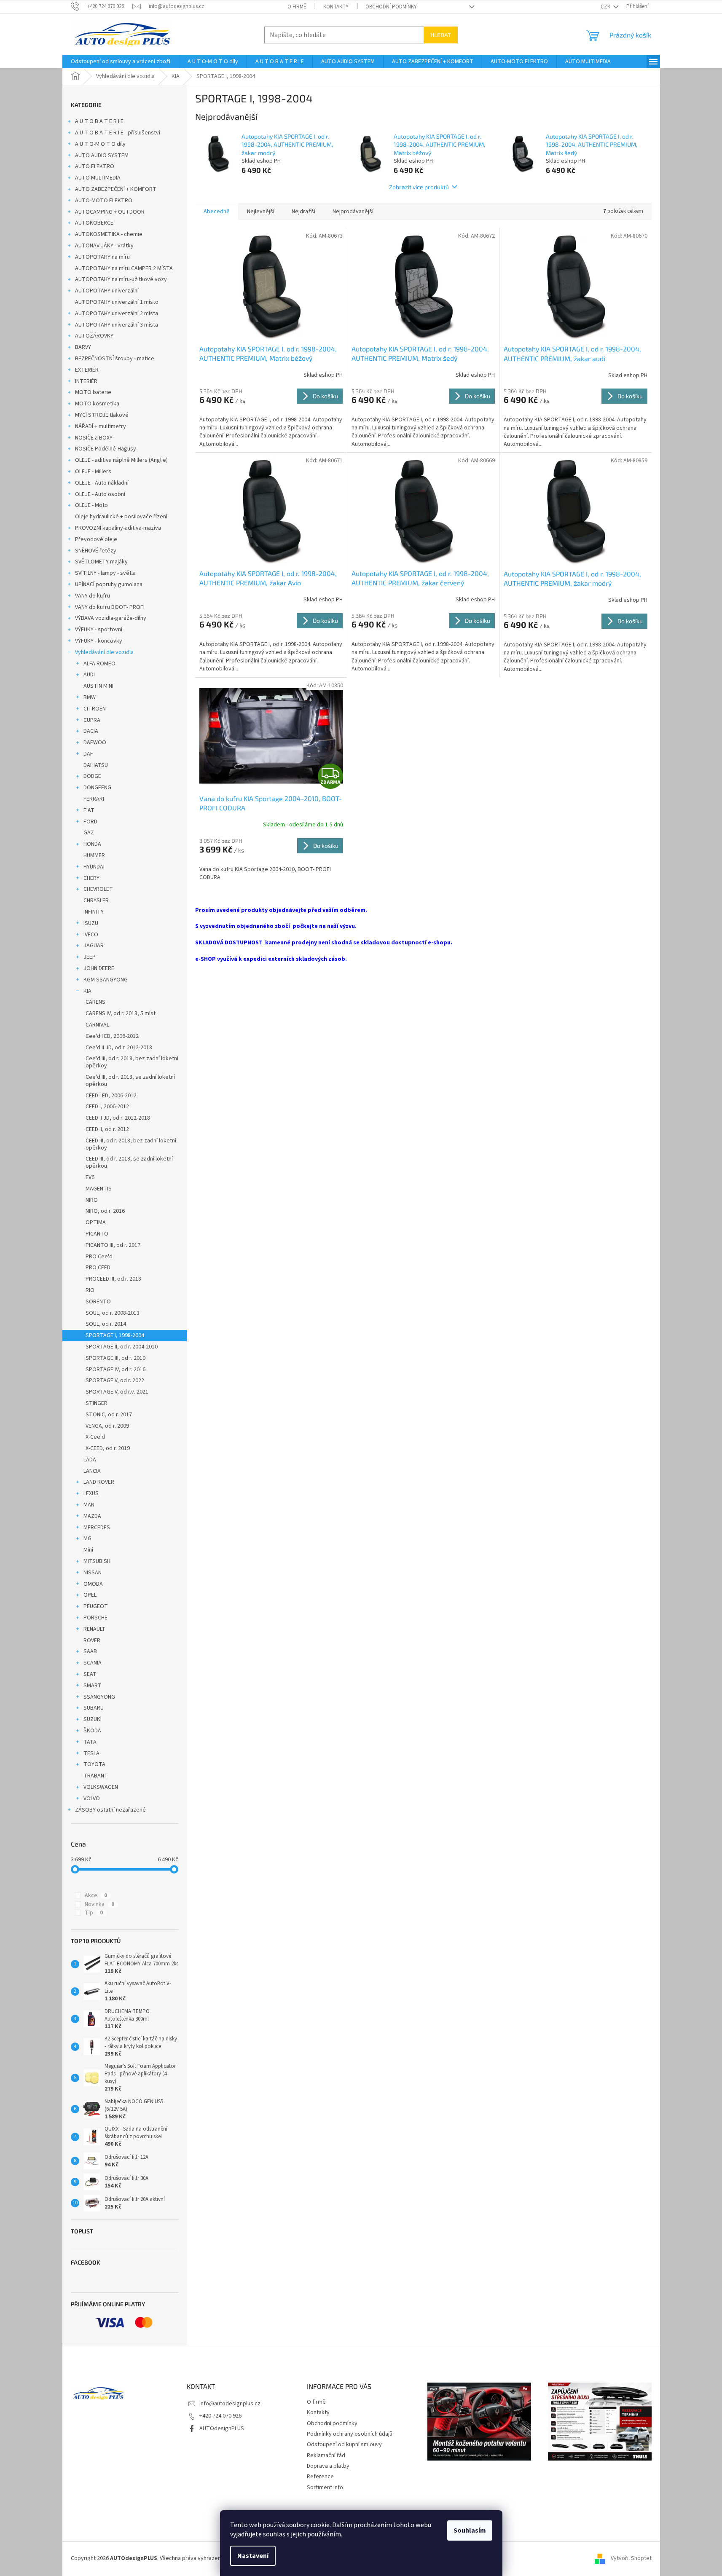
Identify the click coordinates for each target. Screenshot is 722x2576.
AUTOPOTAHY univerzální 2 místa (117, 314)
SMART (93, 1686)
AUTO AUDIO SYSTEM (102, 155)
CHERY (91, 878)
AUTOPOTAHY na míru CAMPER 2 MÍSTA (124, 268)
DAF (88, 754)
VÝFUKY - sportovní (99, 630)
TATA (90, 1742)
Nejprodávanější (353, 212)
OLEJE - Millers (93, 472)
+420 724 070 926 (220, 2416)
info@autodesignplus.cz (230, 2404)
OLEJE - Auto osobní (100, 494)
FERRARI (94, 799)
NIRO (92, 1200)
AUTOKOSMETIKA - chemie (109, 234)
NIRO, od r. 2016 (105, 1211)
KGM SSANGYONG (106, 980)
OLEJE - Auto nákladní (102, 483)
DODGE (92, 776)
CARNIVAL (97, 1025)
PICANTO (97, 1234)
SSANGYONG (99, 1697)
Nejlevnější (261, 212)
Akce (96, 1895)
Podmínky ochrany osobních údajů (350, 2434)
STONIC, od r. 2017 (109, 1415)
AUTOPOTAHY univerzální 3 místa (117, 325)
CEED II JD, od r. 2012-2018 (118, 1118)
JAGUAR (94, 946)
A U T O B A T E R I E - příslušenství (118, 133)
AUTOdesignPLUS (222, 2429)
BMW (90, 697)
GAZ (89, 833)
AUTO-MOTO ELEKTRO (104, 201)
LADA (90, 1460)
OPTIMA (96, 1222)
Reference (320, 2477)
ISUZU (91, 923)
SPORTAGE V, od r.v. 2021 (117, 1392)
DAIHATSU (96, 765)
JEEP (90, 957)
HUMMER (94, 855)
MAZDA (92, 1516)
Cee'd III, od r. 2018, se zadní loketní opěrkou (130, 1081)
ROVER (92, 1640)
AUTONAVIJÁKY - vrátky (104, 246)
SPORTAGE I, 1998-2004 (115, 1335)
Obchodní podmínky (391, 7)
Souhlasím (470, 2530)
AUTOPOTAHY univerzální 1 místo (117, 302)
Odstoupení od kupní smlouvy (344, 2445)
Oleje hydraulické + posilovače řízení (121, 517)
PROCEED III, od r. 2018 (113, 1279)
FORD (90, 822)
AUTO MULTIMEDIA (98, 178)
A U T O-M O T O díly (100, 144)
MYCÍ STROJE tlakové (102, 415)
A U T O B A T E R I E (99, 121)
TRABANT (96, 1776)
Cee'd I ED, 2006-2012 (112, 1036)
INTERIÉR (86, 381)
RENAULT (94, 1629)
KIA (87, 991)
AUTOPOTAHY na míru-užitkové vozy (121, 279)
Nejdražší (303, 212)
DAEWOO (95, 743)
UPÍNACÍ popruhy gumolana (109, 584)
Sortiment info (325, 2488)
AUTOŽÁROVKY (94, 336)
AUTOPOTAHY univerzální (107, 291)
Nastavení (253, 2556)
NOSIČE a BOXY (94, 438)
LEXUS (91, 1493)
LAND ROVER (99, 1482)
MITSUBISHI (98, 1561)
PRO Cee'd (99, 1257)
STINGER (97, 1403)
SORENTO (98, 1302)
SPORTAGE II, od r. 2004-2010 (122, 1347)
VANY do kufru (93, 596)
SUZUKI (93, 1719)
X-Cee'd (95, 1437)
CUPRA (92, 720)
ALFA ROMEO (99, 664)
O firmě (297, 7)
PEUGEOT (96, 1606)
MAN (89, 1505)
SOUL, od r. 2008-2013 (113, 1313)
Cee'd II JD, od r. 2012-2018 (119, 1048)
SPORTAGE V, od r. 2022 (115, 1380)
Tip (94, 1913)
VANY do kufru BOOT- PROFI (110, 607)
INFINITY (94, 912)
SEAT (90, 1674)
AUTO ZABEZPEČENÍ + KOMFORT (116, 189)
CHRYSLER (96, 901)
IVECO (91, 935)
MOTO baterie (93, 392)
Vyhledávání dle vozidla (104, 652)
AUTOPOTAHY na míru (102, 257)
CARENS (95, 1002)
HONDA (92, 844)
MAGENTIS (99, 1189)
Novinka (99, 1904)
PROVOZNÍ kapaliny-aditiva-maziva (118, 528)
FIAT (89, 810)
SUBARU (94, 1708)
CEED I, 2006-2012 (107, 1107)
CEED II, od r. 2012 (107, 1129)
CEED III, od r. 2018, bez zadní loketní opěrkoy (131, 1144)
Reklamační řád (326, 2455)
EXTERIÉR (87, 370)
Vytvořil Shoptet (631, 2558)
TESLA (91, 1753)
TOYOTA (94, 1764)
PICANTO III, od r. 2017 (113, 1245)
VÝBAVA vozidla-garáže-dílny (111, 618)
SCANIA (93, 1663)
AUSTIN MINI (98, 686)
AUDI (89, 675)
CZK (606, 7)
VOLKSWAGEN (101, 1787)
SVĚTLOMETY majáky (101, 562)
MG (87, 1539)
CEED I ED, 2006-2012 (111, 1096)
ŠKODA (92, 1731)
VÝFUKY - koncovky (99, 641)
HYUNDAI (94, 867)
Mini (88, 1550)
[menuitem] (121, 62)
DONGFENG (97, 788)
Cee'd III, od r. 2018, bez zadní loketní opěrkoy (132, 1062)
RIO (90, 1290)
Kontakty (336, 7)
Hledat (441, 35)
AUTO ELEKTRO (95, 166)
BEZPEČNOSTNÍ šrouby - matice (115, 359)
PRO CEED (98, 1268)
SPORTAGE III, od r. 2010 (115, 1358)
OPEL (90, 1595)
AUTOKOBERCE (94, 223)
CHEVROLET (98, 889)
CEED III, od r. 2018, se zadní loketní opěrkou (129, 1162)
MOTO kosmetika (97, 404)
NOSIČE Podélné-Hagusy (106, 449)
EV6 (90, 1177)
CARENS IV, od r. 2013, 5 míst (121, 1013)
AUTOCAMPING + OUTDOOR (110, 212)
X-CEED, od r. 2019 (108, 1448)
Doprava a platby (328, 2466)
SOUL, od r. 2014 (106, 1324)
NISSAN (93, 1573)
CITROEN (95, 709)
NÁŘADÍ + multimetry (101, 426)
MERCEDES (97, 1528)
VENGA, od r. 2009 (107, 1426)
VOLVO (92, 1799)
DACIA (91, 731)
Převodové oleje (96, 539)
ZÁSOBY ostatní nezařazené (110, 1810)
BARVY (83, 347)
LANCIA (92, 1471)
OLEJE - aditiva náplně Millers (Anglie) (121, 460)
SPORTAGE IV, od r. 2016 (115, 1370)
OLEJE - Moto (91, 505)
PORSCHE (95, 1618)
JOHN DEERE (99, 968)
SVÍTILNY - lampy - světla (105, 573)
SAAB (90, 1651)
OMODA (93, 1584)
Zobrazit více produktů (419, 187)
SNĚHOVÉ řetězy (96, 551)
